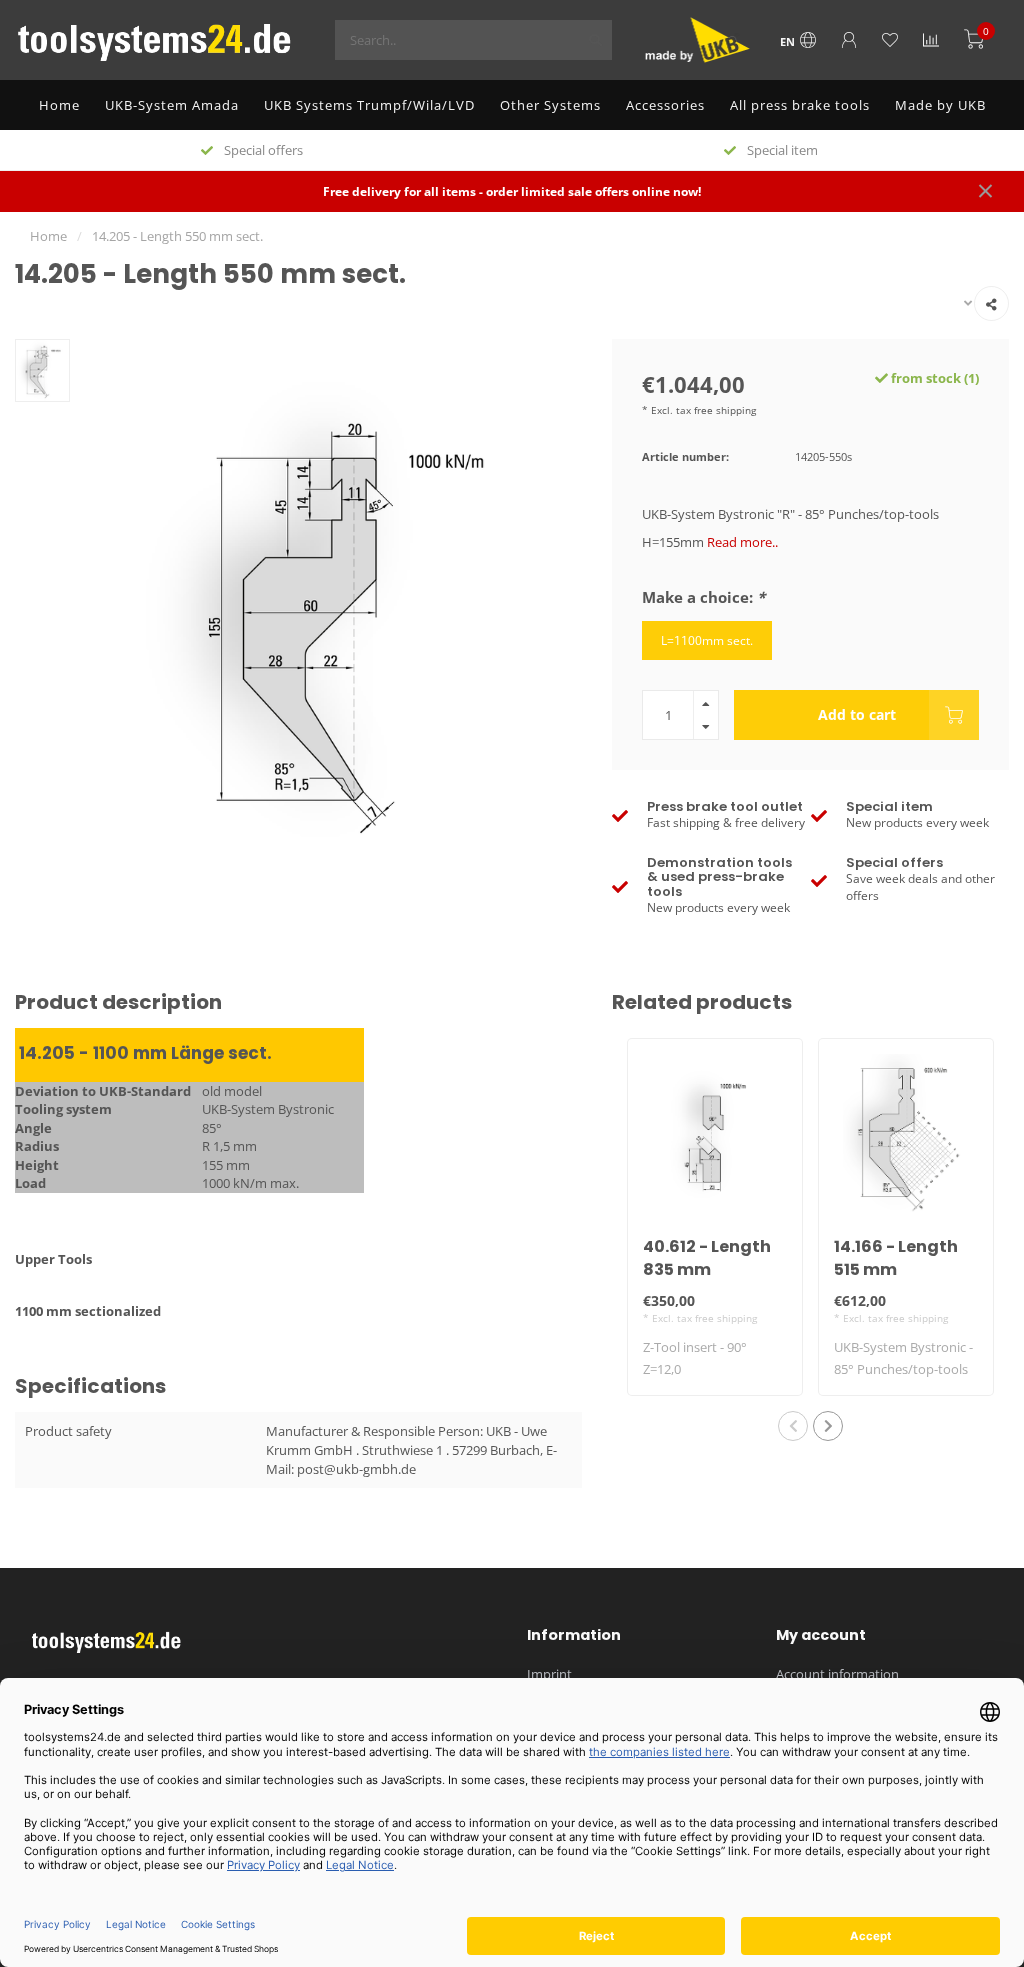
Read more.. (742, 542)
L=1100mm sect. (707, 640)
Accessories (665, 105)
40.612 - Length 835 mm (707, 1258)
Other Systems (550, 105)
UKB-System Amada (172, 105)
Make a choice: (703, 597)
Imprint (549, 1674)
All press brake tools (800, 105)
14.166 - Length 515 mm (896, 1258)
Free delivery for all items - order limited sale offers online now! (512, 191)
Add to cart (857, 714)
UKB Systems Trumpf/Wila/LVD (369, 105)
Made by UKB (940, 105)
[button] (793, 1426)
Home (59, 105)
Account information (837, 1674)
